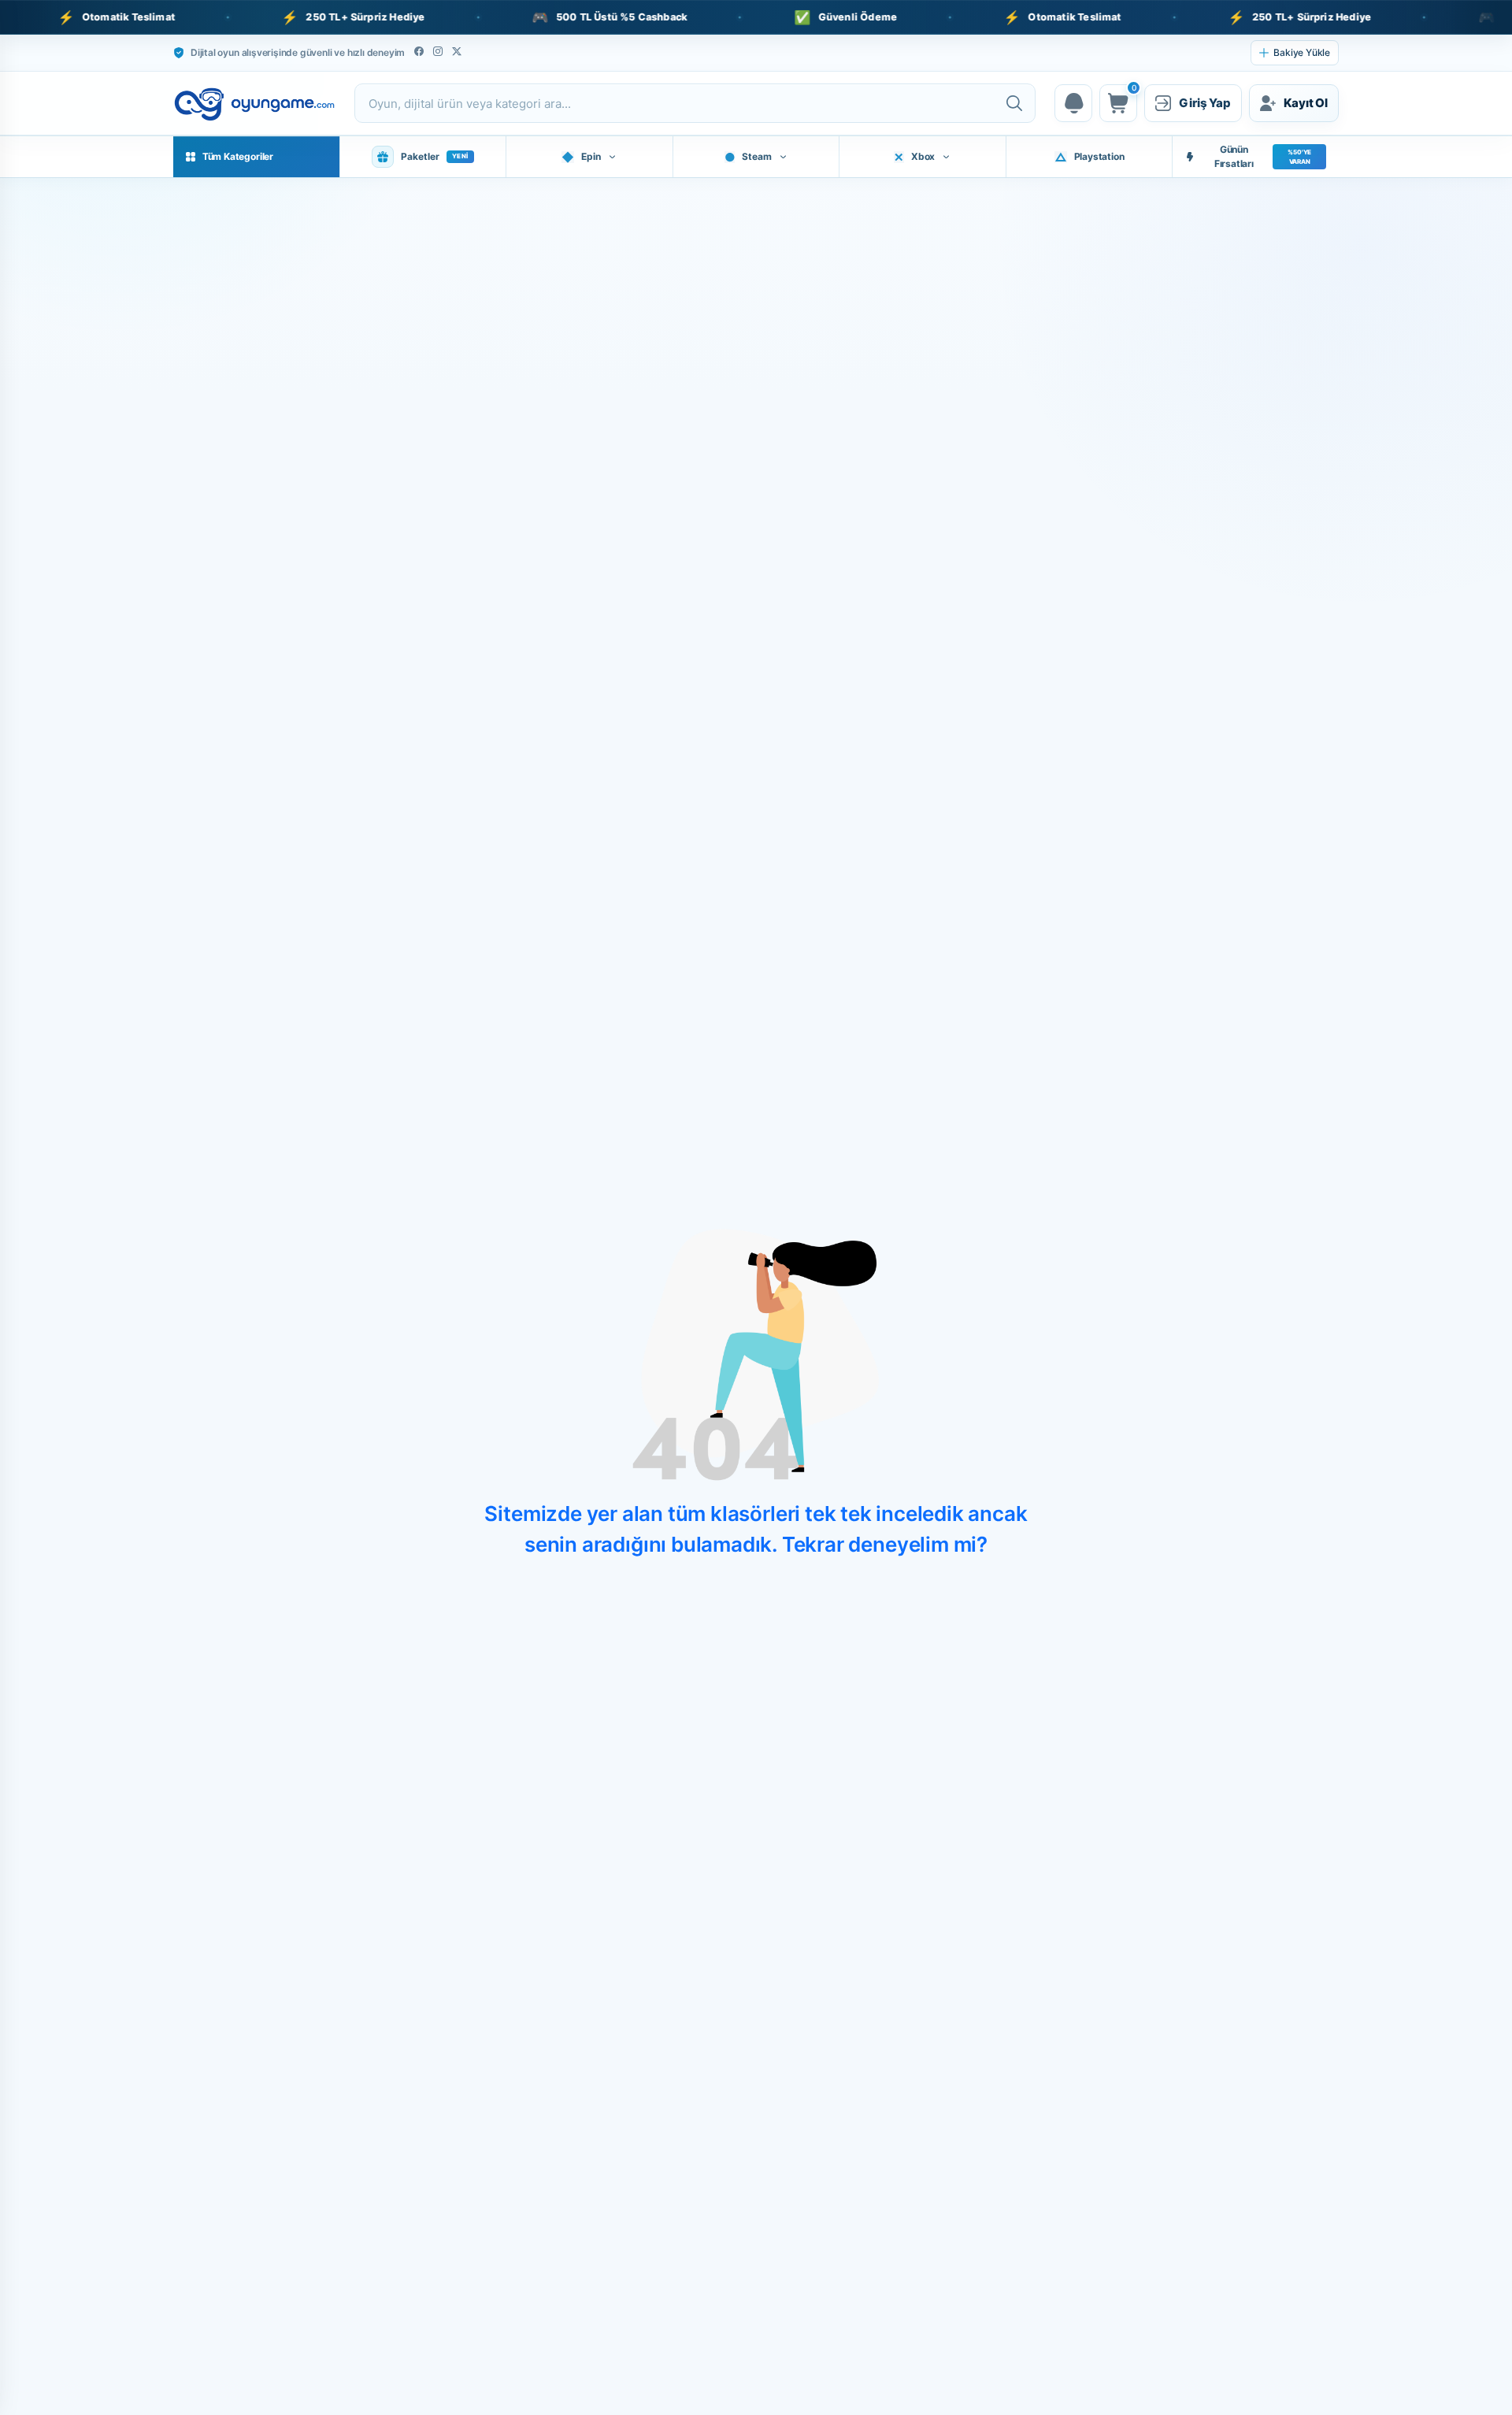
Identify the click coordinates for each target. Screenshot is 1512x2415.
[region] (756, 17)
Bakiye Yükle (1302, 52)
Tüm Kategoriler (238, 156)
